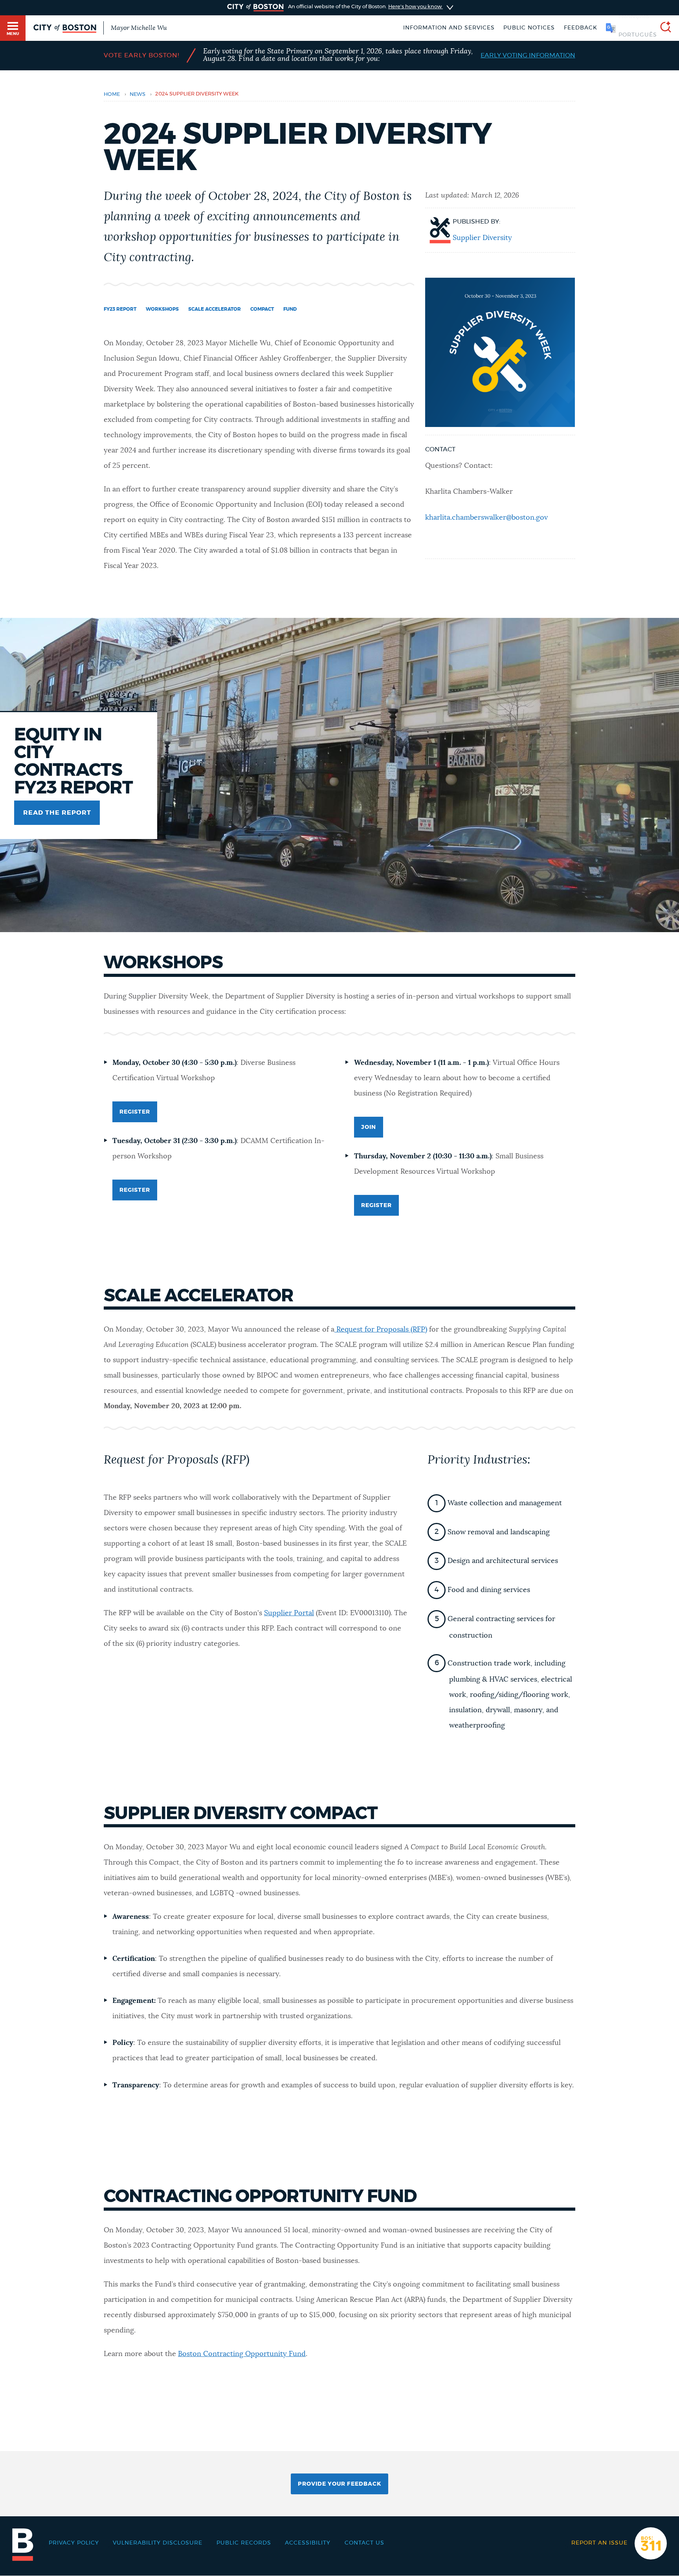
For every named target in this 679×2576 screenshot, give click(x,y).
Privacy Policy (74, 2543)
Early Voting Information (528, 55)
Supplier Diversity (482, 238)
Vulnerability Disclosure (158, 2543)
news (138, 94)
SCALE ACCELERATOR (215, 309)
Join (369, 1127)
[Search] (662, 28)
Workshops (162, 309)
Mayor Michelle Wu (139, 28)
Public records (244, 2543)
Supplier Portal (289, 1613)
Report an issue (599, 2543)
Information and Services (449, 28)
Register (135, 1112)
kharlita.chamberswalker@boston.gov (486, 518)
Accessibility (308, 2543)
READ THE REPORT (57, 813)
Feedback (581, 28)
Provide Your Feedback (339, 2484)
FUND (290, 309)
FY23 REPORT (120, 309)
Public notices (529, 28)
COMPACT (262, 309)
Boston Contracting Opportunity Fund (242, 2354)
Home (112, 94)
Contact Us (364, 2543)
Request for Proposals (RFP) (381, 1330)
